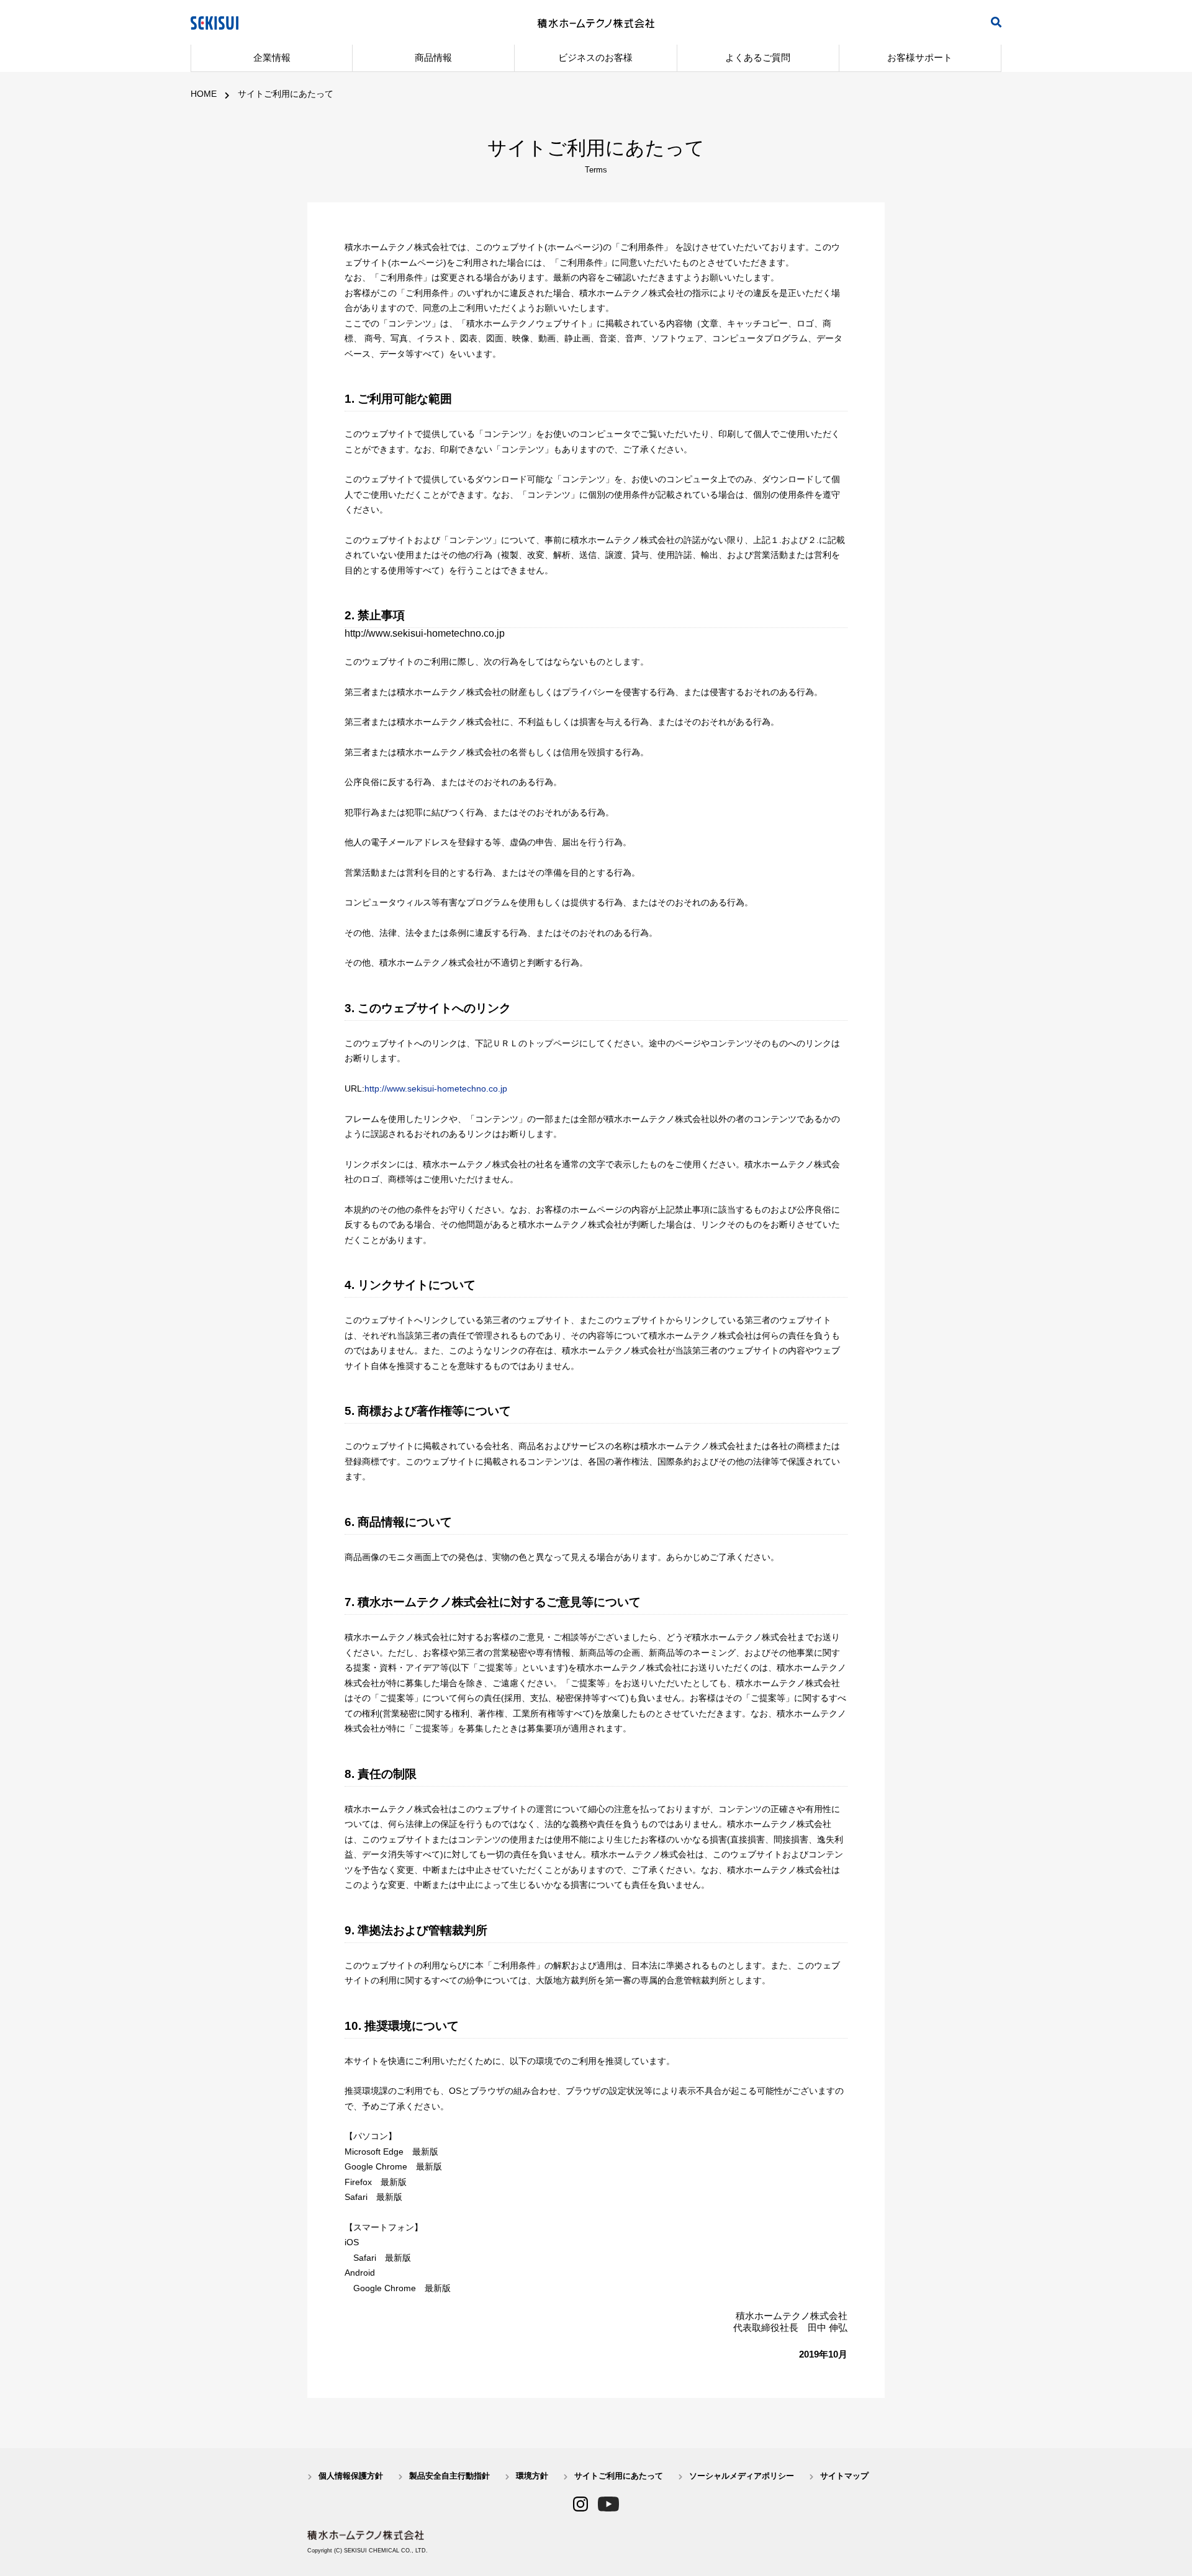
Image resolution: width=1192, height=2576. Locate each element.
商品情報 (433, 57)
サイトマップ (844, 2476)
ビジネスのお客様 (595, 57)
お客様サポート (920, 57)
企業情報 (272, 57)
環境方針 (532, 2476)
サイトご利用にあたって (286, 94)
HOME (204, 94)
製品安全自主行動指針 (449, 2476)
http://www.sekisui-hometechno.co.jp (436, 1088)
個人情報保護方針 (351, 2476)
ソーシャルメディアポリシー (742, 2476)
